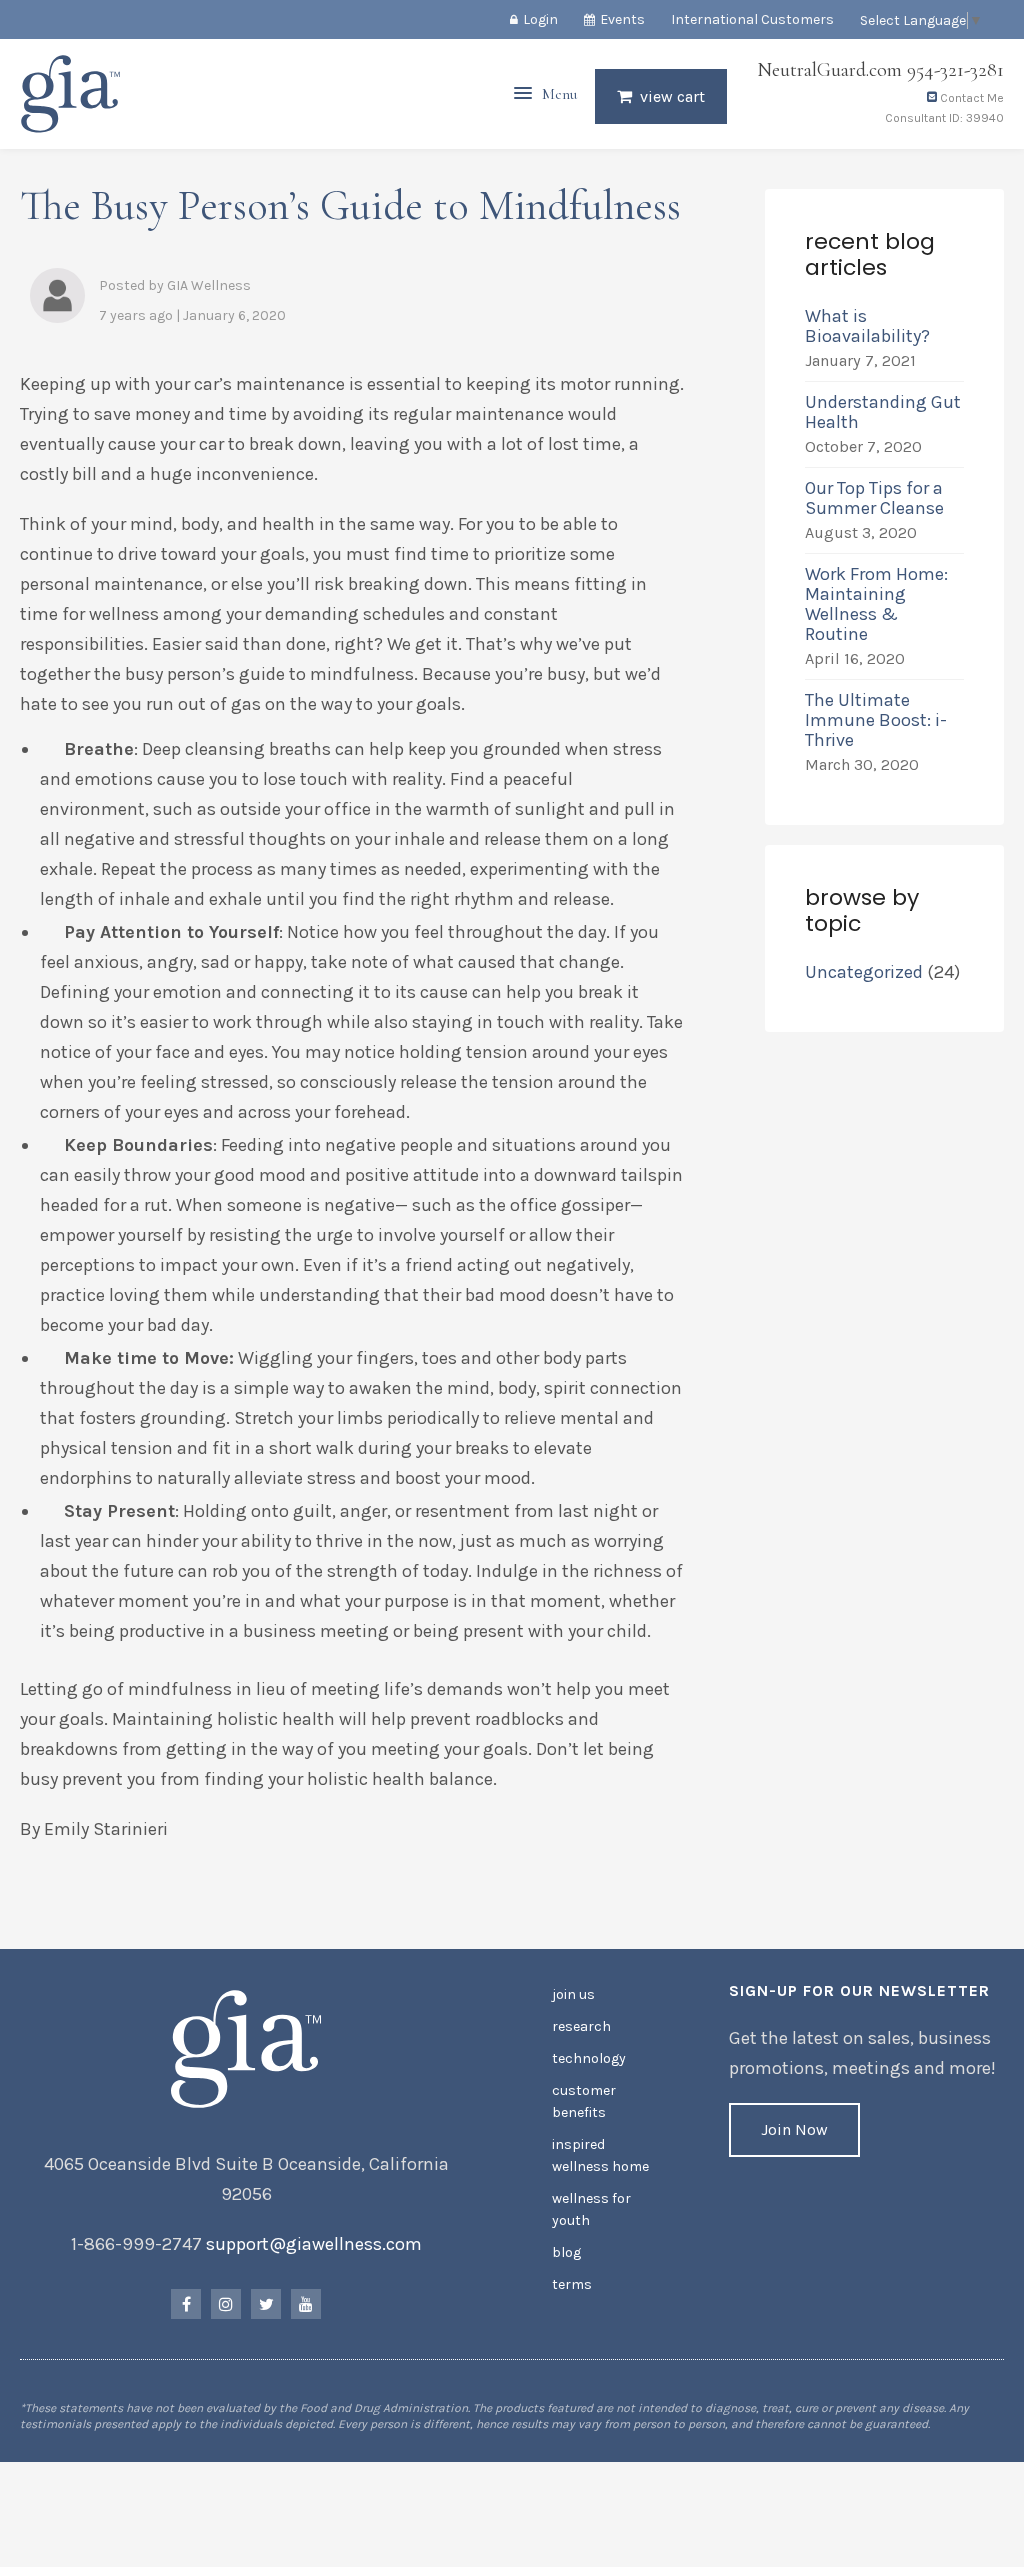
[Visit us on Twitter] (266, 2304)
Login (540, 19)
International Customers (752, 19)
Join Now (794, 2129)
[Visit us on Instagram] (226, 2304)
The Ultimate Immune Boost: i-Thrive (876, 720)
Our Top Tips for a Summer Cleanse (874, 498)
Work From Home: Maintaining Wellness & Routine (876, 604)
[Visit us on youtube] (306, 2304)
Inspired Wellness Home (600, 2155)
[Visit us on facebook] (186, 2304)
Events (622, 19)
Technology (589, 2058)
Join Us (573, 1994)
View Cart (672, 96)
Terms (572, 2284)
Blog (566, 2252)
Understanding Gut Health (883, 412)
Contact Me (970, 98)
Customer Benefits (584, 2101)
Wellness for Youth (591, 2209)
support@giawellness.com (314, 2244)
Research (581, 2026)
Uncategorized (864, 972)
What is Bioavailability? (867, 326)
